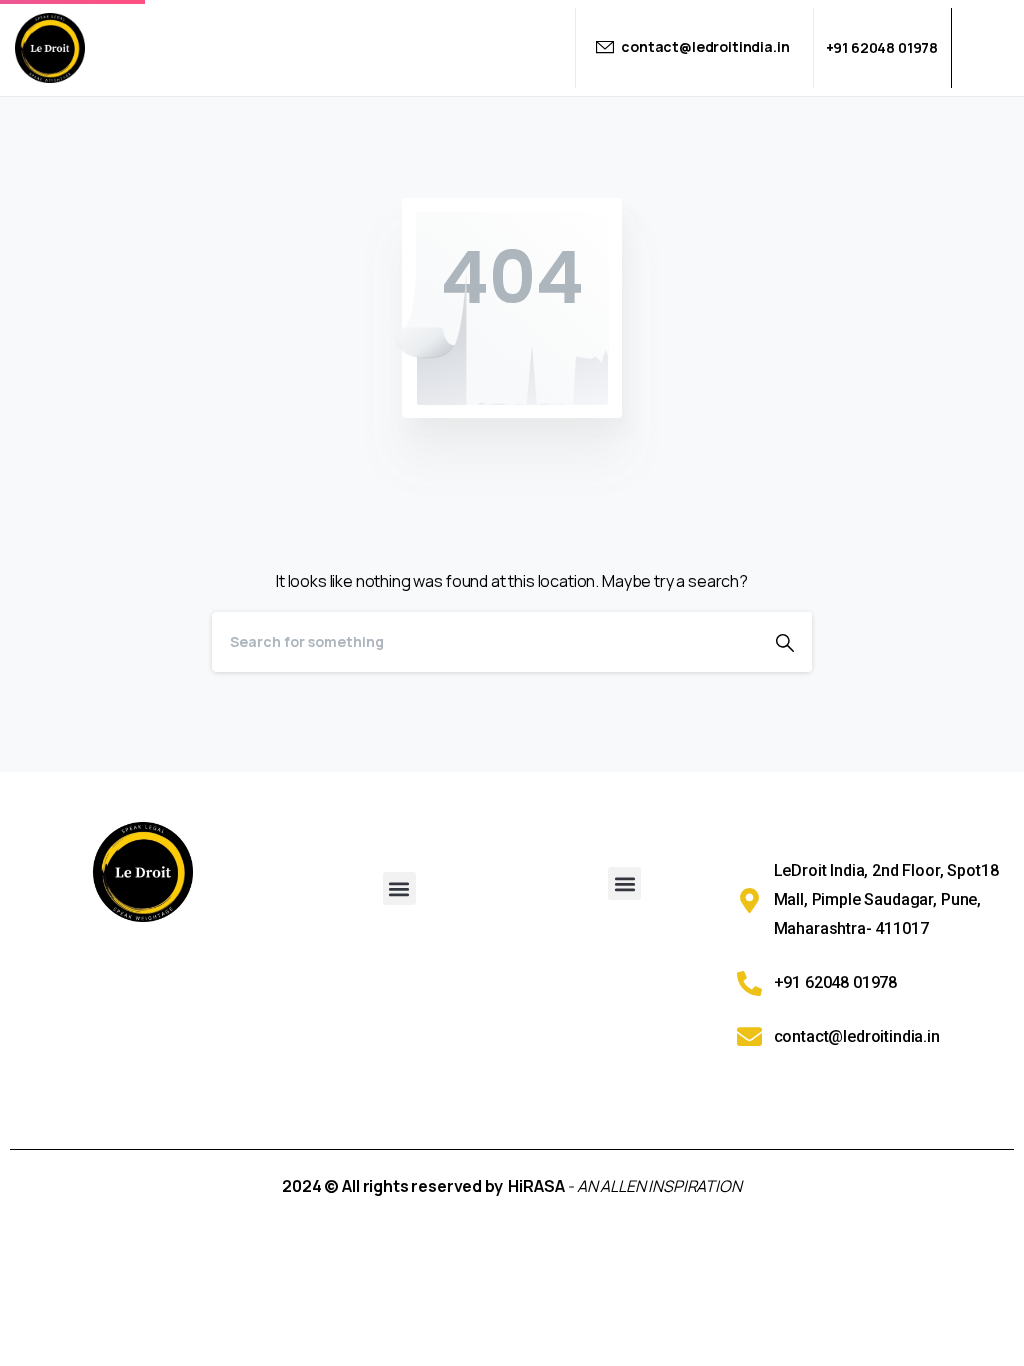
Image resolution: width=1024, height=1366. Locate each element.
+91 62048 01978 (882, 47)
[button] (399, 888)
